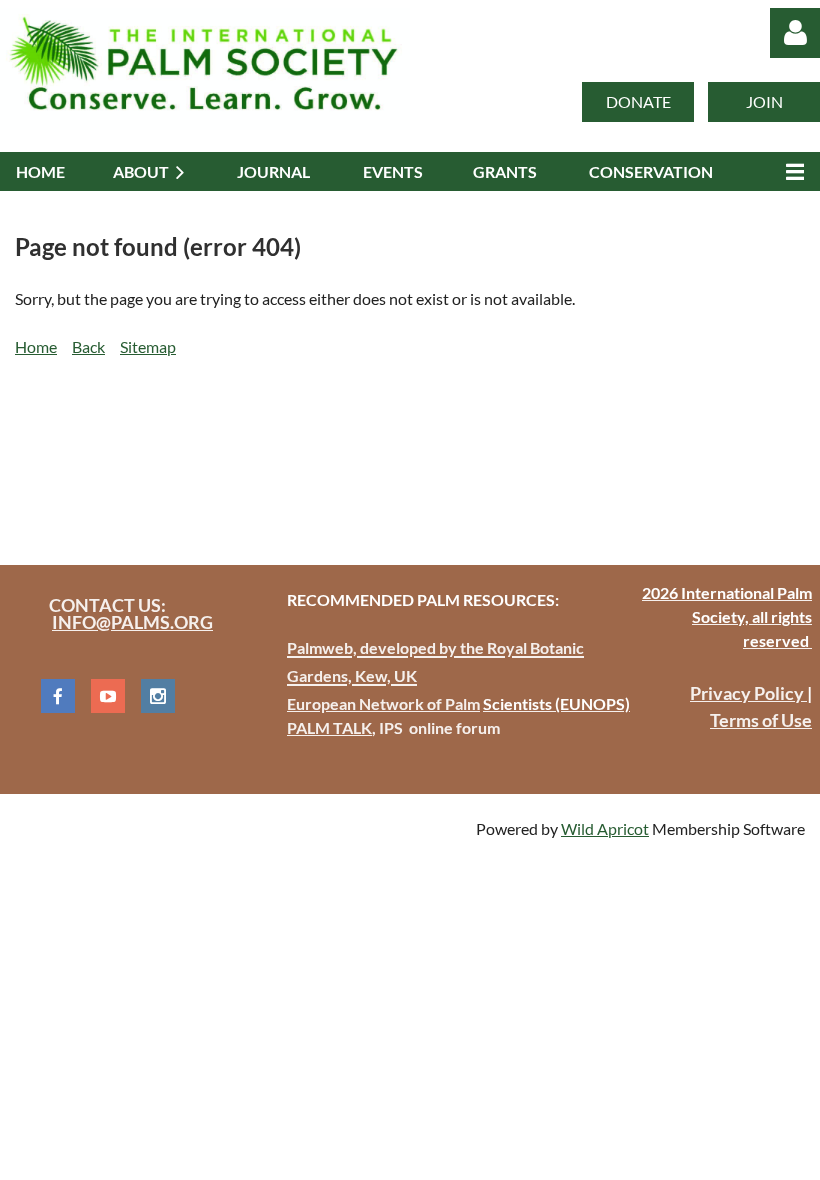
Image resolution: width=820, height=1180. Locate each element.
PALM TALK (329, 727)
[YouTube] (108, 696)
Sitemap (148, 346)
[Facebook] (58, 696)
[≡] (790, 171)
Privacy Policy (748, 693)
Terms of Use (761, 720)
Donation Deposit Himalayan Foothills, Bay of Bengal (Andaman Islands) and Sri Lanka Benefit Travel (366, 450)
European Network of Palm (383, 703)
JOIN (764, 101)
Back (88, 346)
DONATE (638, 101)
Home (36, 346)
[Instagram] (158, 696)
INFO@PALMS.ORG (132, 622)
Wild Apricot (605, 828)
